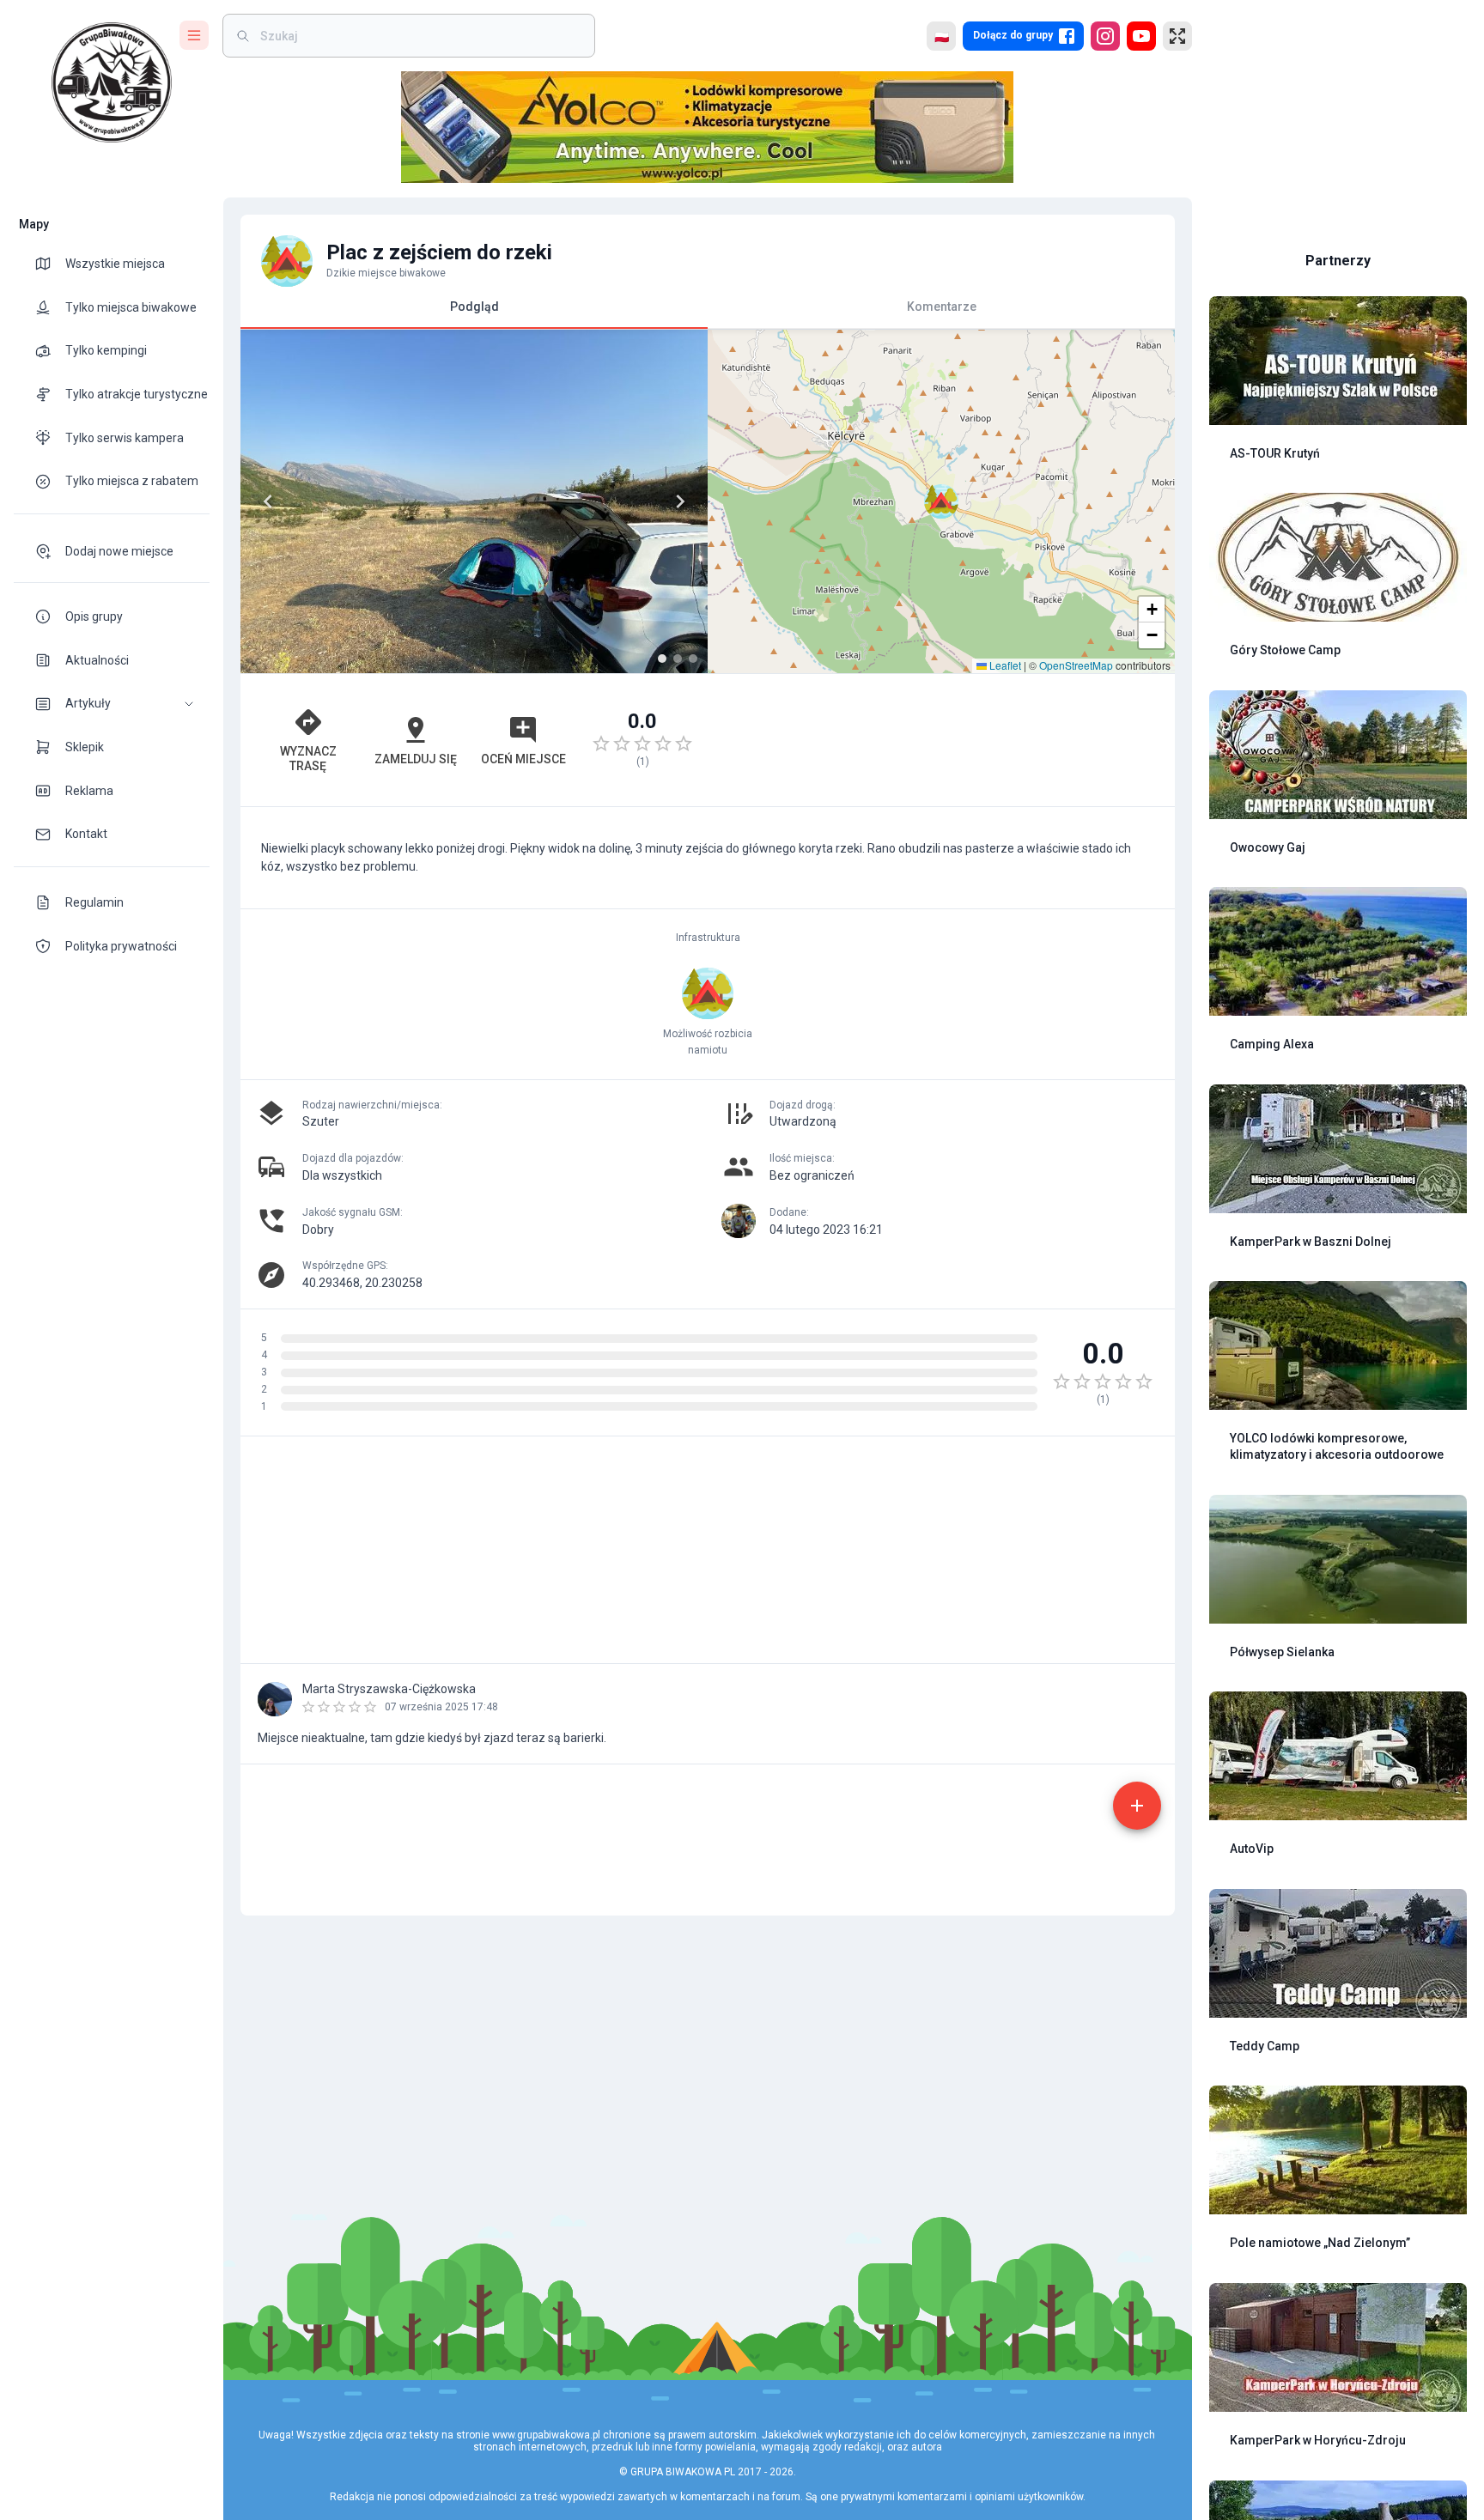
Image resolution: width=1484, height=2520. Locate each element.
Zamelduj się (416, 759)
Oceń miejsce (523, 759)
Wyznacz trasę (308, 759)
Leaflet (1004, 665)
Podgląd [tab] (474, 307)
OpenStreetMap (1076, 665)
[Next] (680, 501)
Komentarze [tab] (942, 307)
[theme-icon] (50, 264)
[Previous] (268, 501)
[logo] (112, 82)
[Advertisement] (941, 740)
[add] (1137, 1806)
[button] (112, 704)
